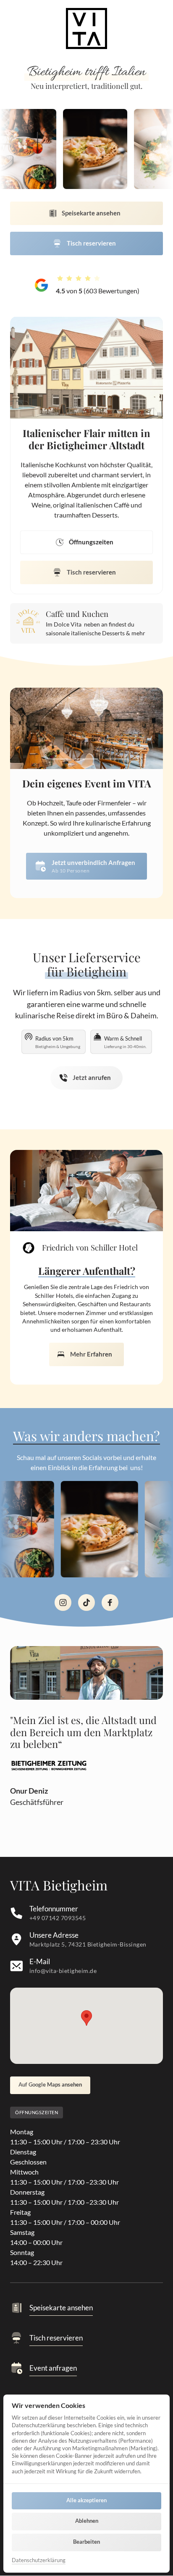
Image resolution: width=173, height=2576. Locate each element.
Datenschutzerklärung (39, 2561)
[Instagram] (63, 1603)
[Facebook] (110, 1603)
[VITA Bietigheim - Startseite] (49, 1766)
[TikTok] (86, 1603)
